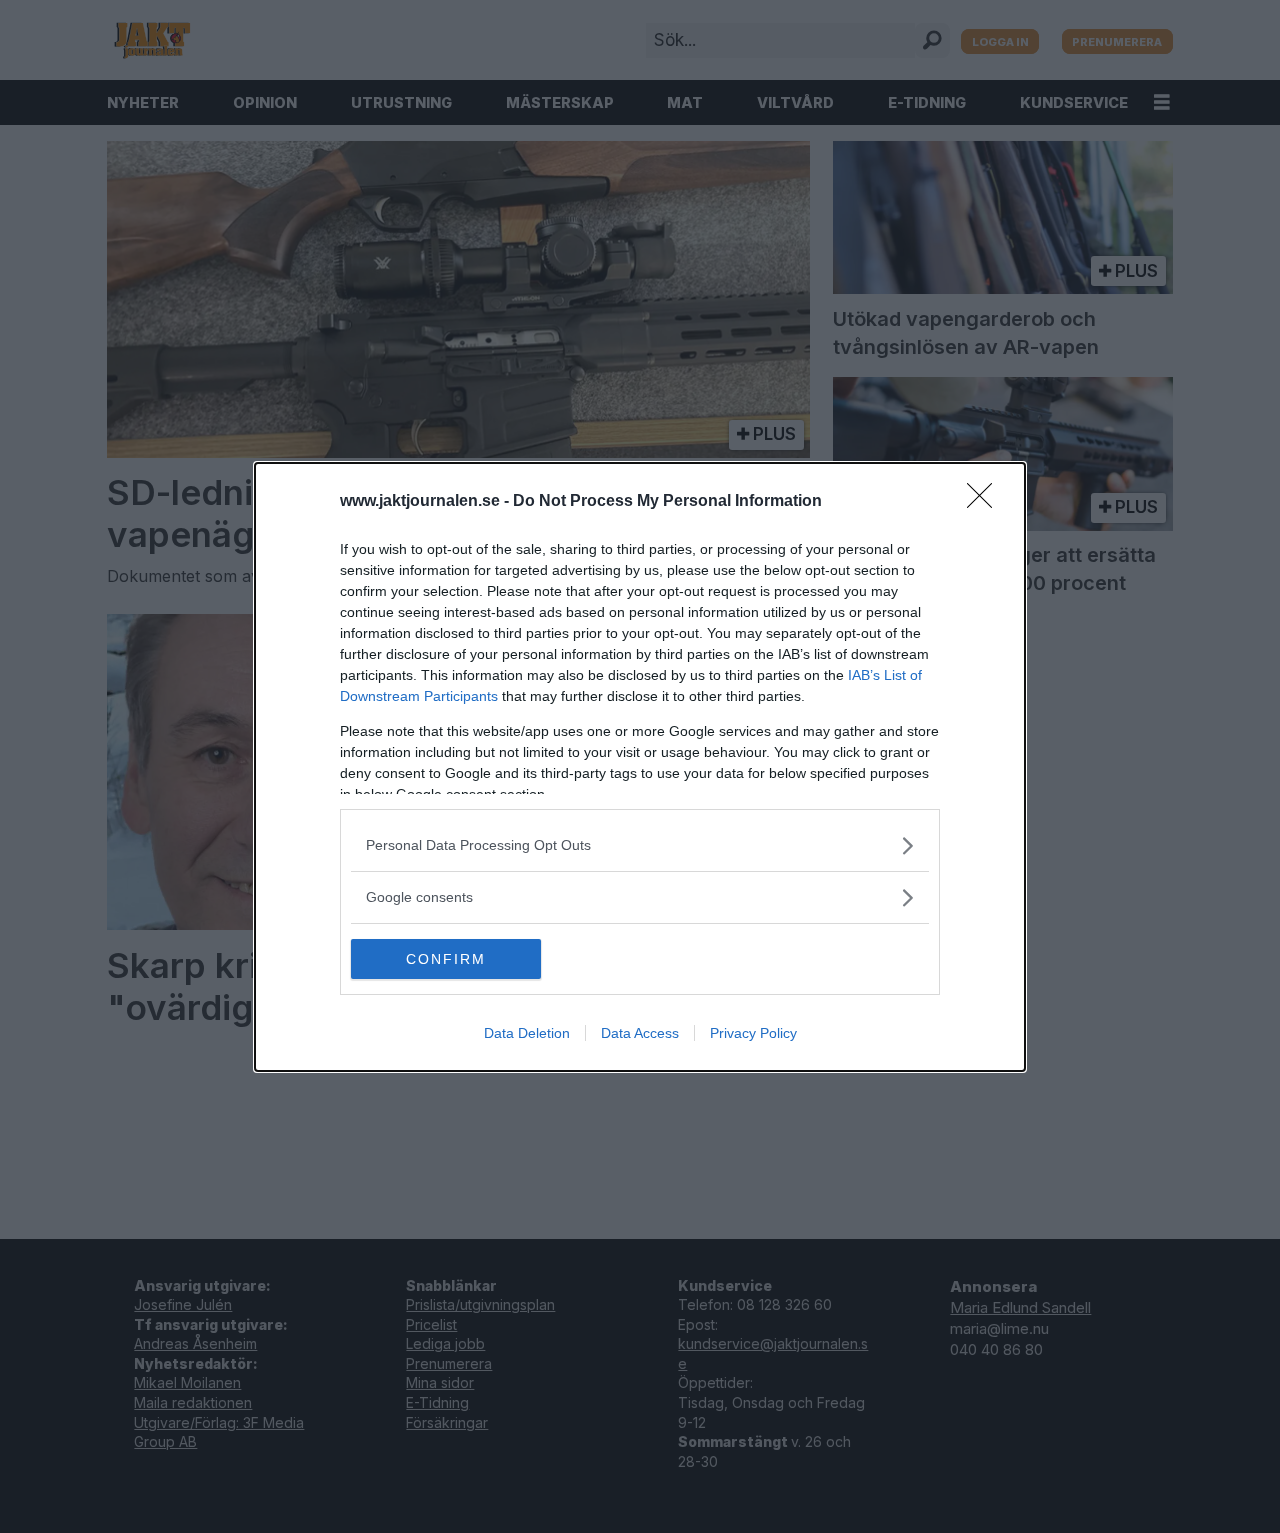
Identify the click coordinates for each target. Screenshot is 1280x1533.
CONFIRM (446, 959)
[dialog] (640, 767)
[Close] (986, 502)
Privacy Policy (753, 1033)
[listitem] (640, 845)
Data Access (640, 1033)
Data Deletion (527, 1033)
